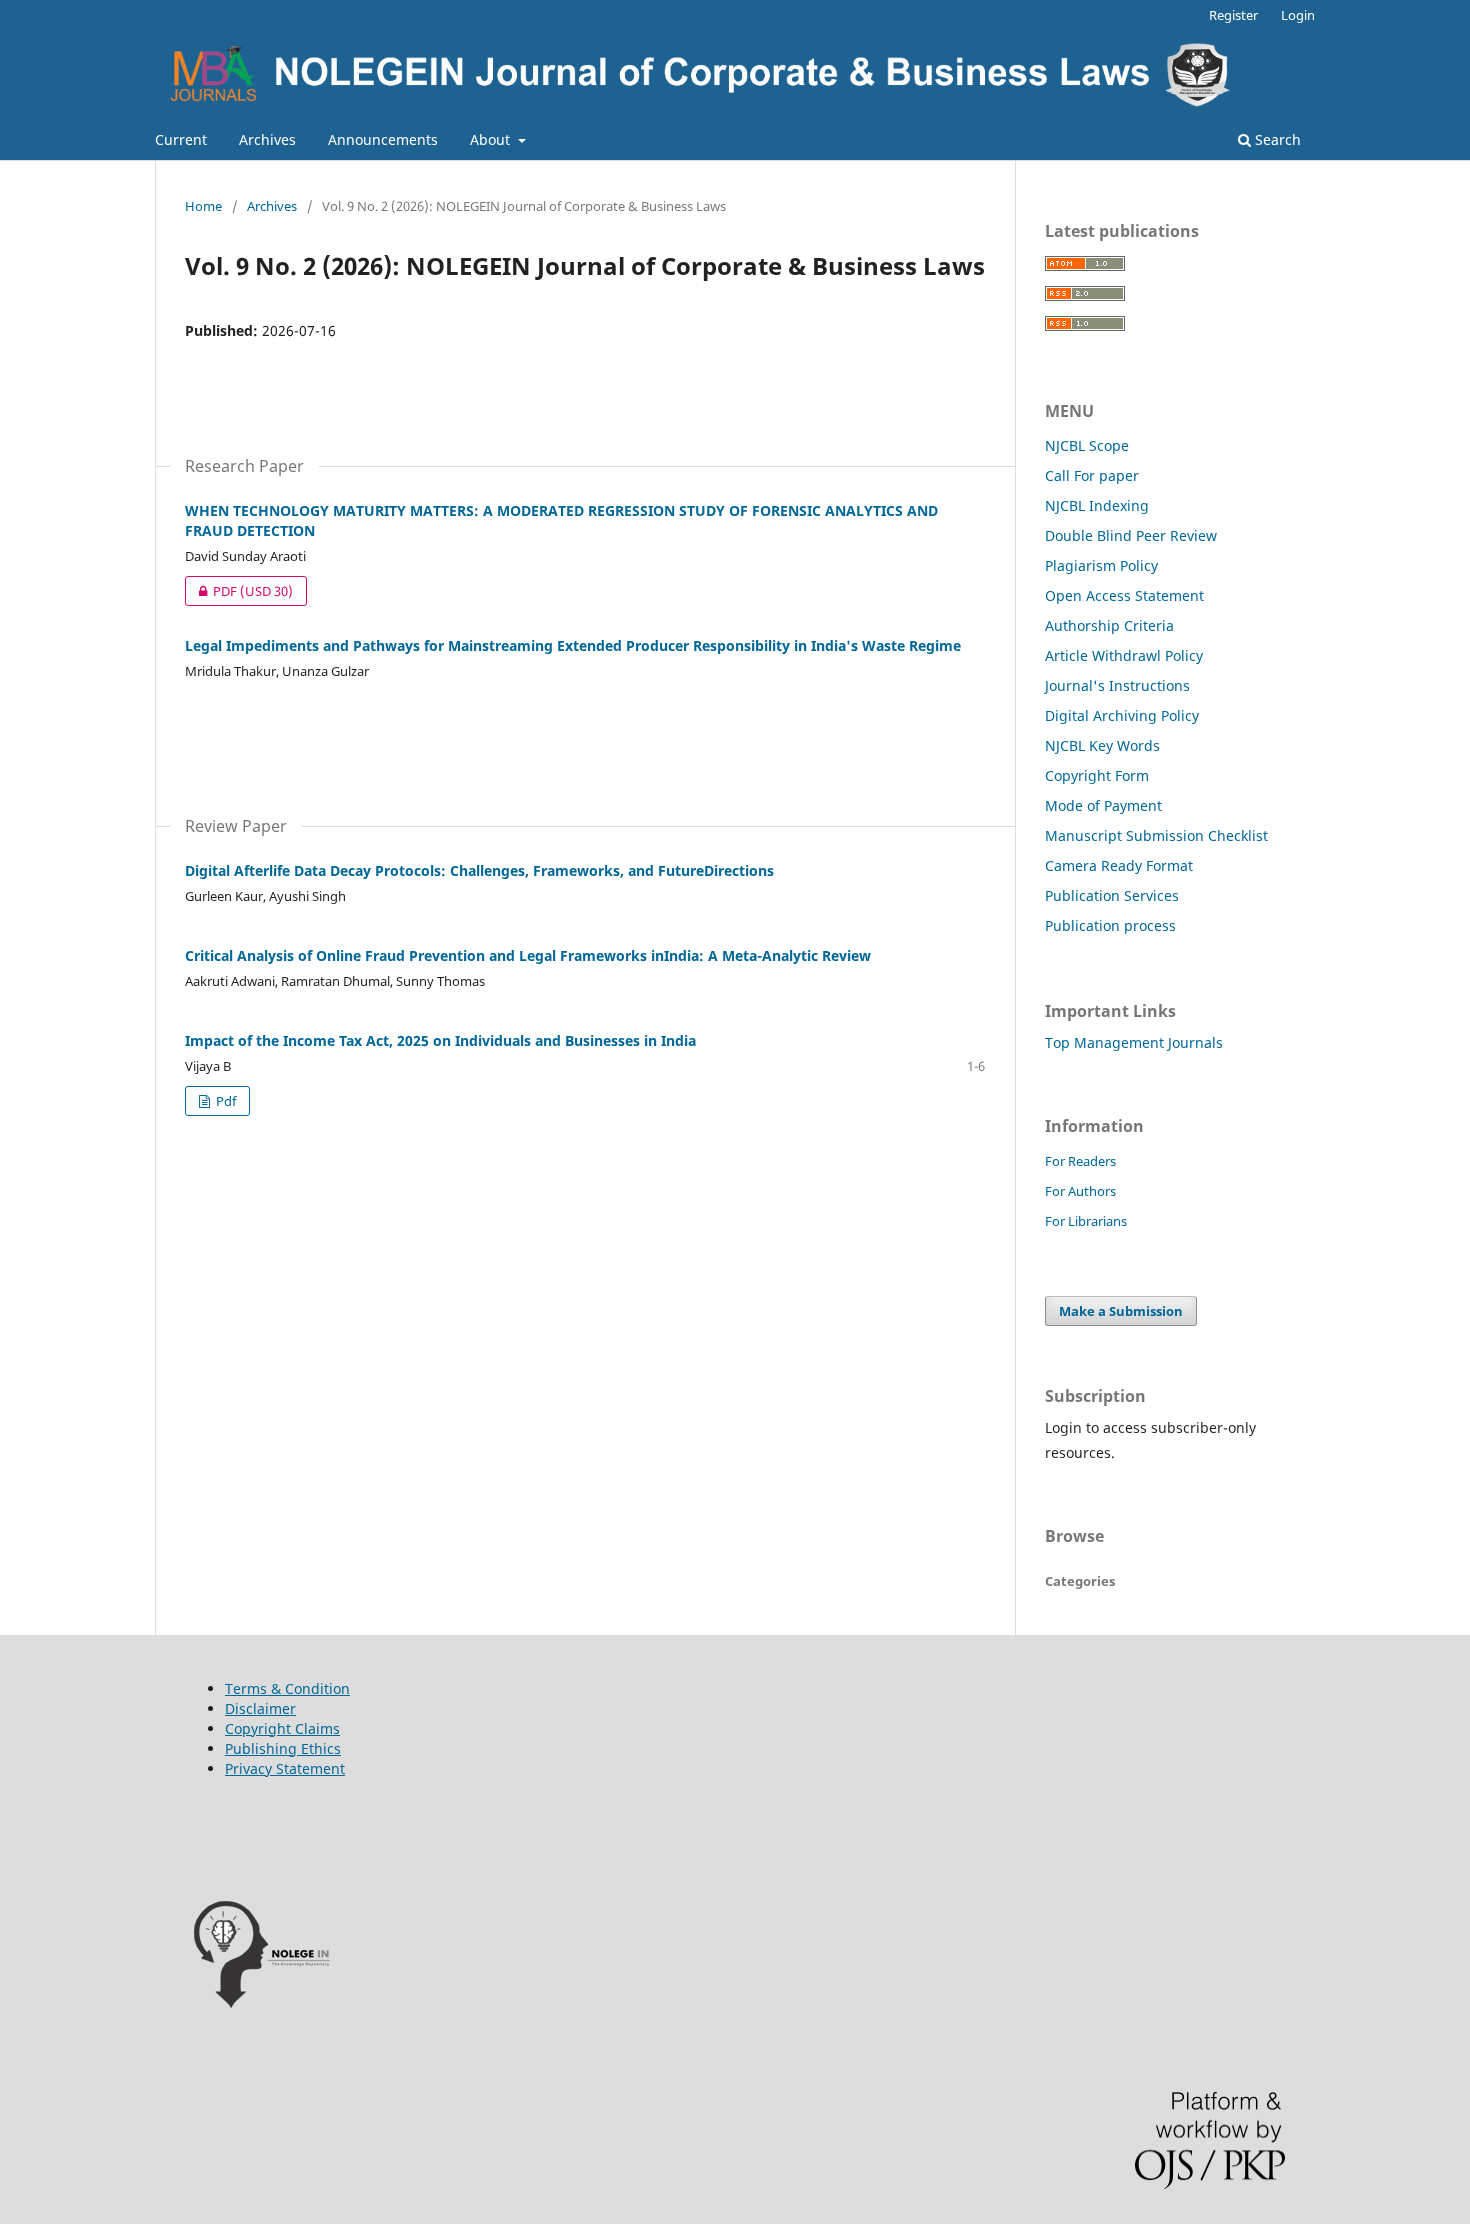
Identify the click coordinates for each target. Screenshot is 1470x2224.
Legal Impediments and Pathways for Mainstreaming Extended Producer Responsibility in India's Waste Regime (573, 645)
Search (1276, 139)
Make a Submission (1121, 1311)
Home (203, 206)
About (492, 139)
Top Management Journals (1134, 1042)
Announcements (383, 139)
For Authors (1080, 1191)
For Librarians (1086, 1221)
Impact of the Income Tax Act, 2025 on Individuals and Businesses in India (440, 1040)
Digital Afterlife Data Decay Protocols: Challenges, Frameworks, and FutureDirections (479, 870)
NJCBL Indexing (1097, 505)
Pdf (224, 1101)
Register (1233, 15)
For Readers (1080, 1161)
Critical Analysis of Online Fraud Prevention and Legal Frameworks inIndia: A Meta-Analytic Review (528, 955)
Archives (267, 139)
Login (1298, 15)
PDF (239, 591)
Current (181, 139)
